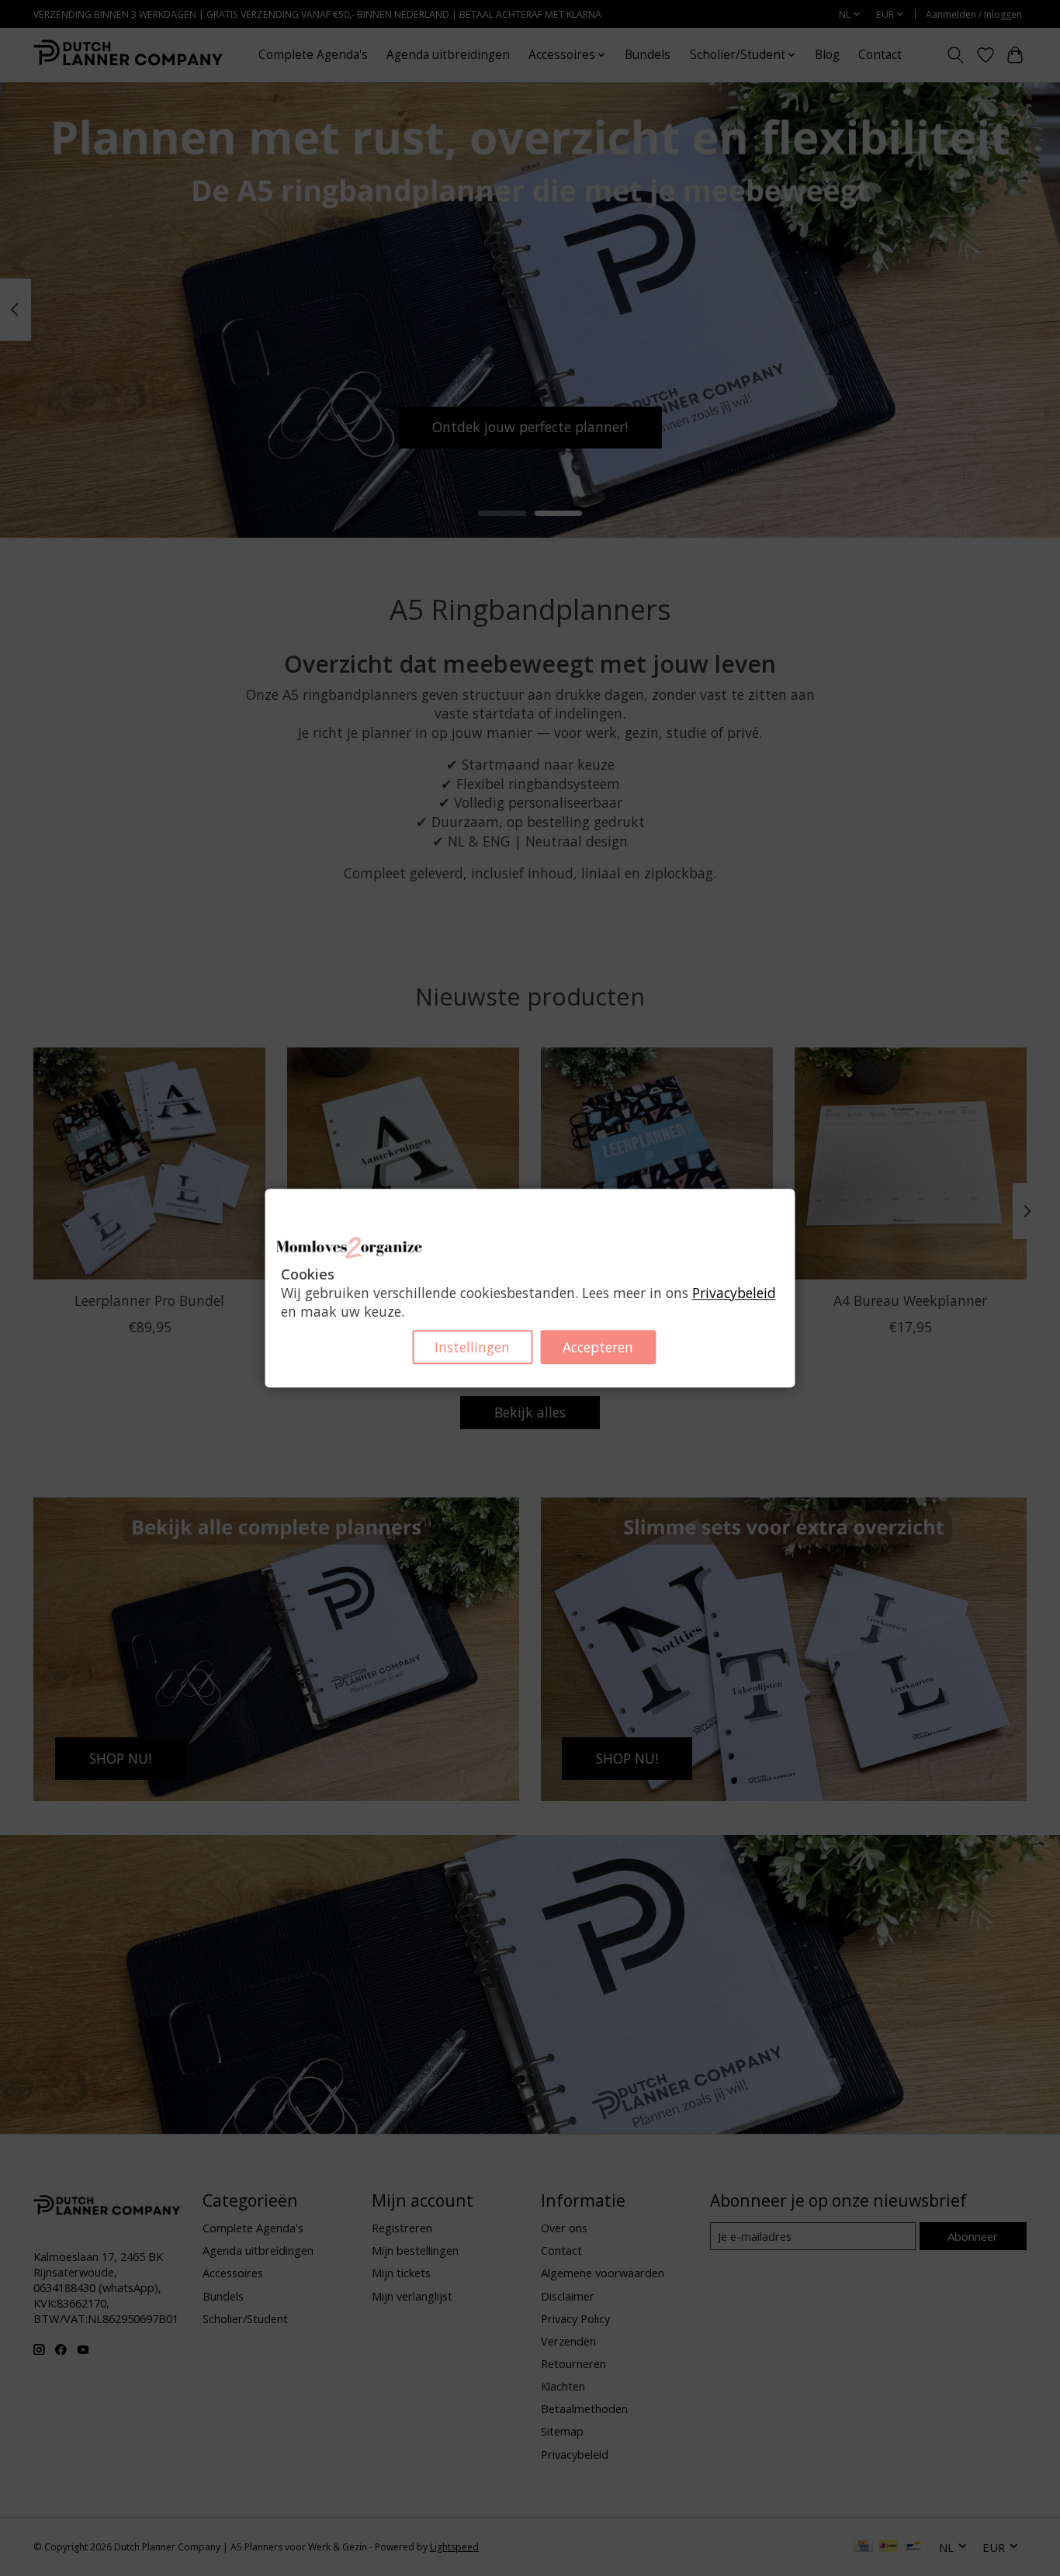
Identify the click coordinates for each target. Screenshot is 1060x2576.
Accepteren (598, 1347)
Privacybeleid (734, 1293)
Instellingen (472, 1347)
